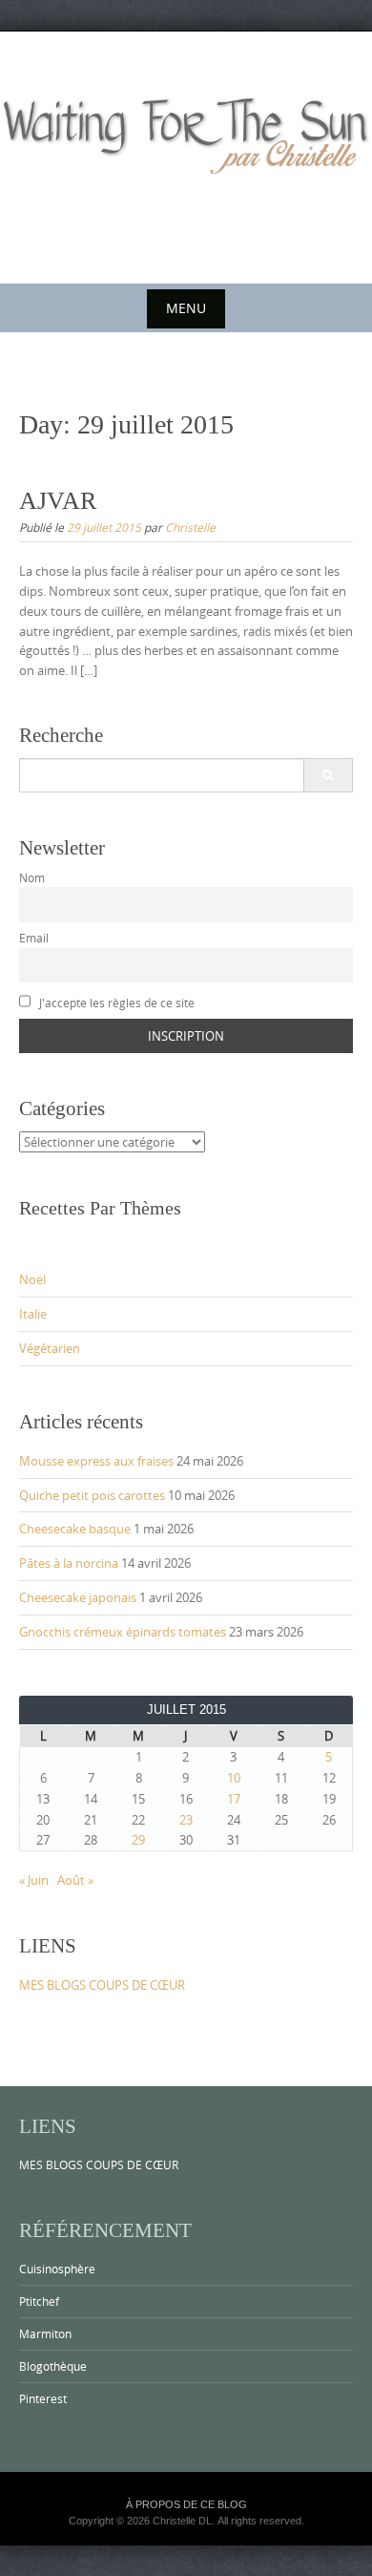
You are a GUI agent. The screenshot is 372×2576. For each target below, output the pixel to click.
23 (186, 1820)
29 (138, 1840)
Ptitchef (39, 2301)
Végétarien (50, 1348)
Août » (75, 1880)
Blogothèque (53, 2366)
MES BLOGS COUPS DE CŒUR (102, 1985)
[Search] (328, 775)
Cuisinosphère (57, 2269)
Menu (186, 308)
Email (34, 938)
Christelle (190, 527)
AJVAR (58, 501)
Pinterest (43, 2398)
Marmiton (45, 2333)
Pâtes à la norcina (69, 1563)
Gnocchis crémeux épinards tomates (123, 1632)
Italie (33, 1314)
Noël (32, 1279)
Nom (32, 878)
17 (234, 1799)
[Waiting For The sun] (186, 154)
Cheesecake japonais (78, 1597)
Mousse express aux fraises (96, 1461)
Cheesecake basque (75, 1529)
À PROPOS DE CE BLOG (186, 2504)
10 (234, 1778)
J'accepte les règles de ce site (115, 1003)
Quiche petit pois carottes (92, 1495)
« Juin (34, 1880)
